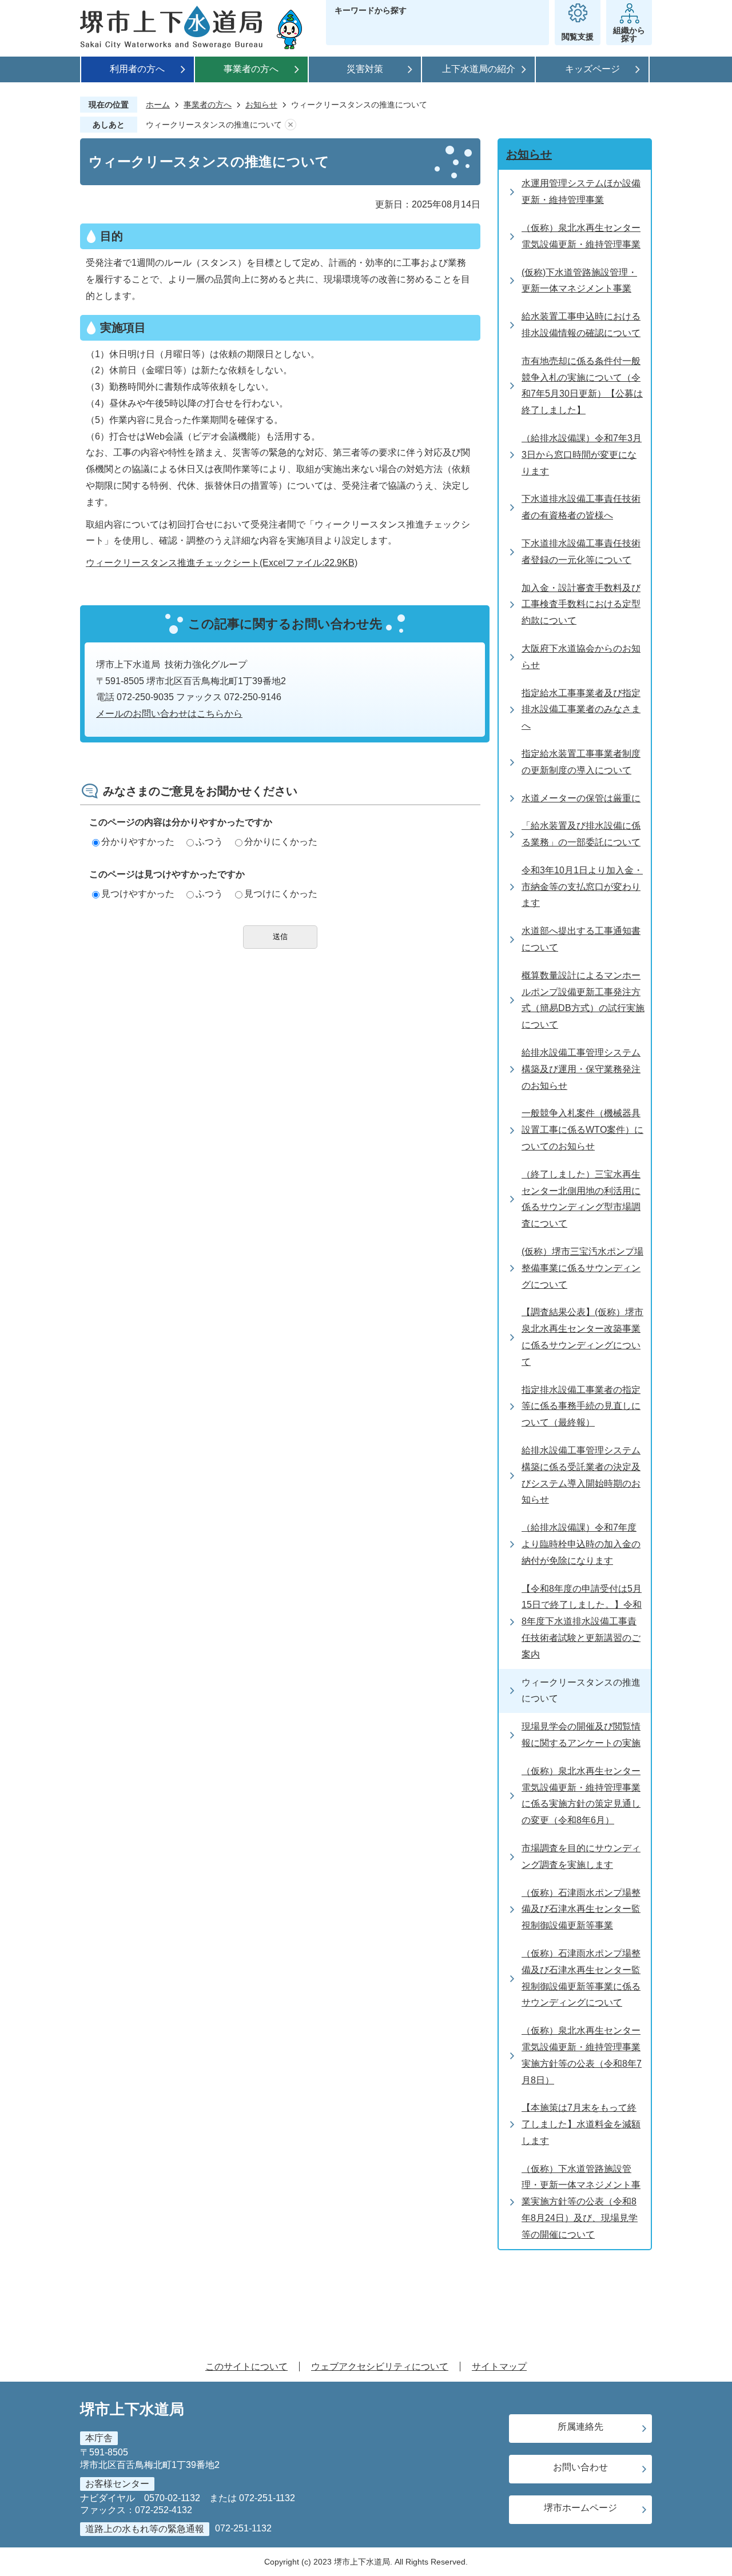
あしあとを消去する (291, 125)
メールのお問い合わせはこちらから (169, 714)
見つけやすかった (138, 894)
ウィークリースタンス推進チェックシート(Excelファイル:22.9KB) (222, 563)
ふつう (209, 842)
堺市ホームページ (580, 2508)
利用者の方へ (137, 69)
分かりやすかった (138, 842)
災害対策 (365, 69)
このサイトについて (246, 2367)
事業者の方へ (251, 69)
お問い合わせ (580, 2467)
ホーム (158, 105)
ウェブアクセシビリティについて (380, 2367)
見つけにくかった (281, 894)
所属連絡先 (580, 2427)
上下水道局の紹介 (479, 69)
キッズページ (592, 69)
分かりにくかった (281, 842)
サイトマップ (499, 2367)
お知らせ (261, 105)
